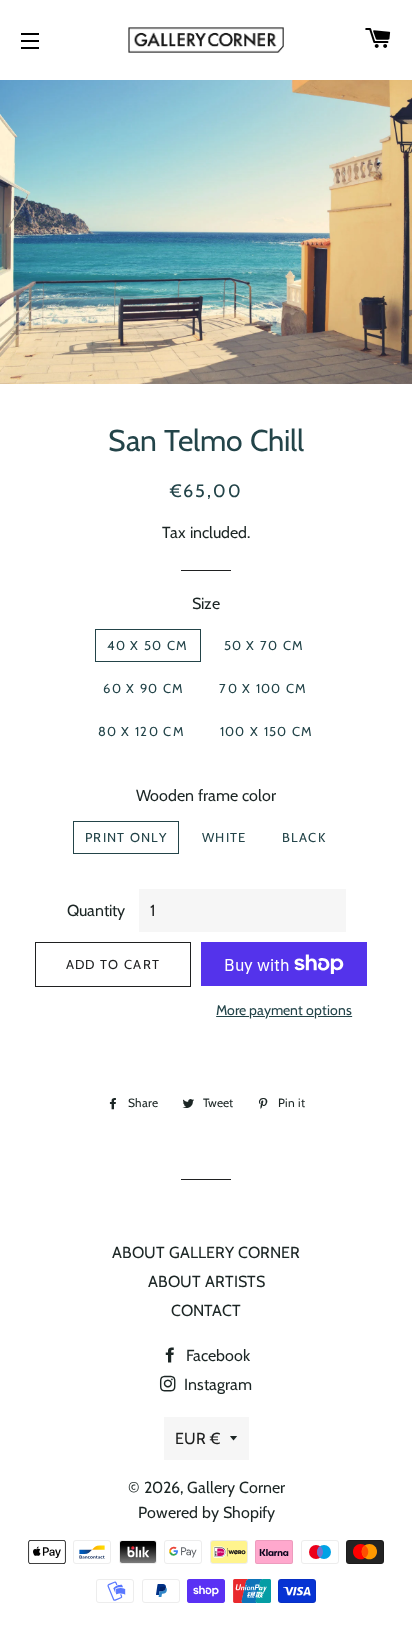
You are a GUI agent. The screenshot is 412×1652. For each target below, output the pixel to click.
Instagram (216, 1384)
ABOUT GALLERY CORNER (206, 1252)
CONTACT (206, 1310)
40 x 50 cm (148, 645)
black (304, 837)
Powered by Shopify (206, 1512)
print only (126, 837)
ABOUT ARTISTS (206, 1281)
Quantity (96, 910)
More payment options (284, 1010)
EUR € (197, 1438)
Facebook (216, 1355)
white (224, 837)
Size (206, 603)
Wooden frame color (206, 795)
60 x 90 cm (143, 688)
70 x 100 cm (263, 688)
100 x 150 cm (267, 731)
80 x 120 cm (141, 731)
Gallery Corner (236, 1487)
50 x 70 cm (264, 645)
